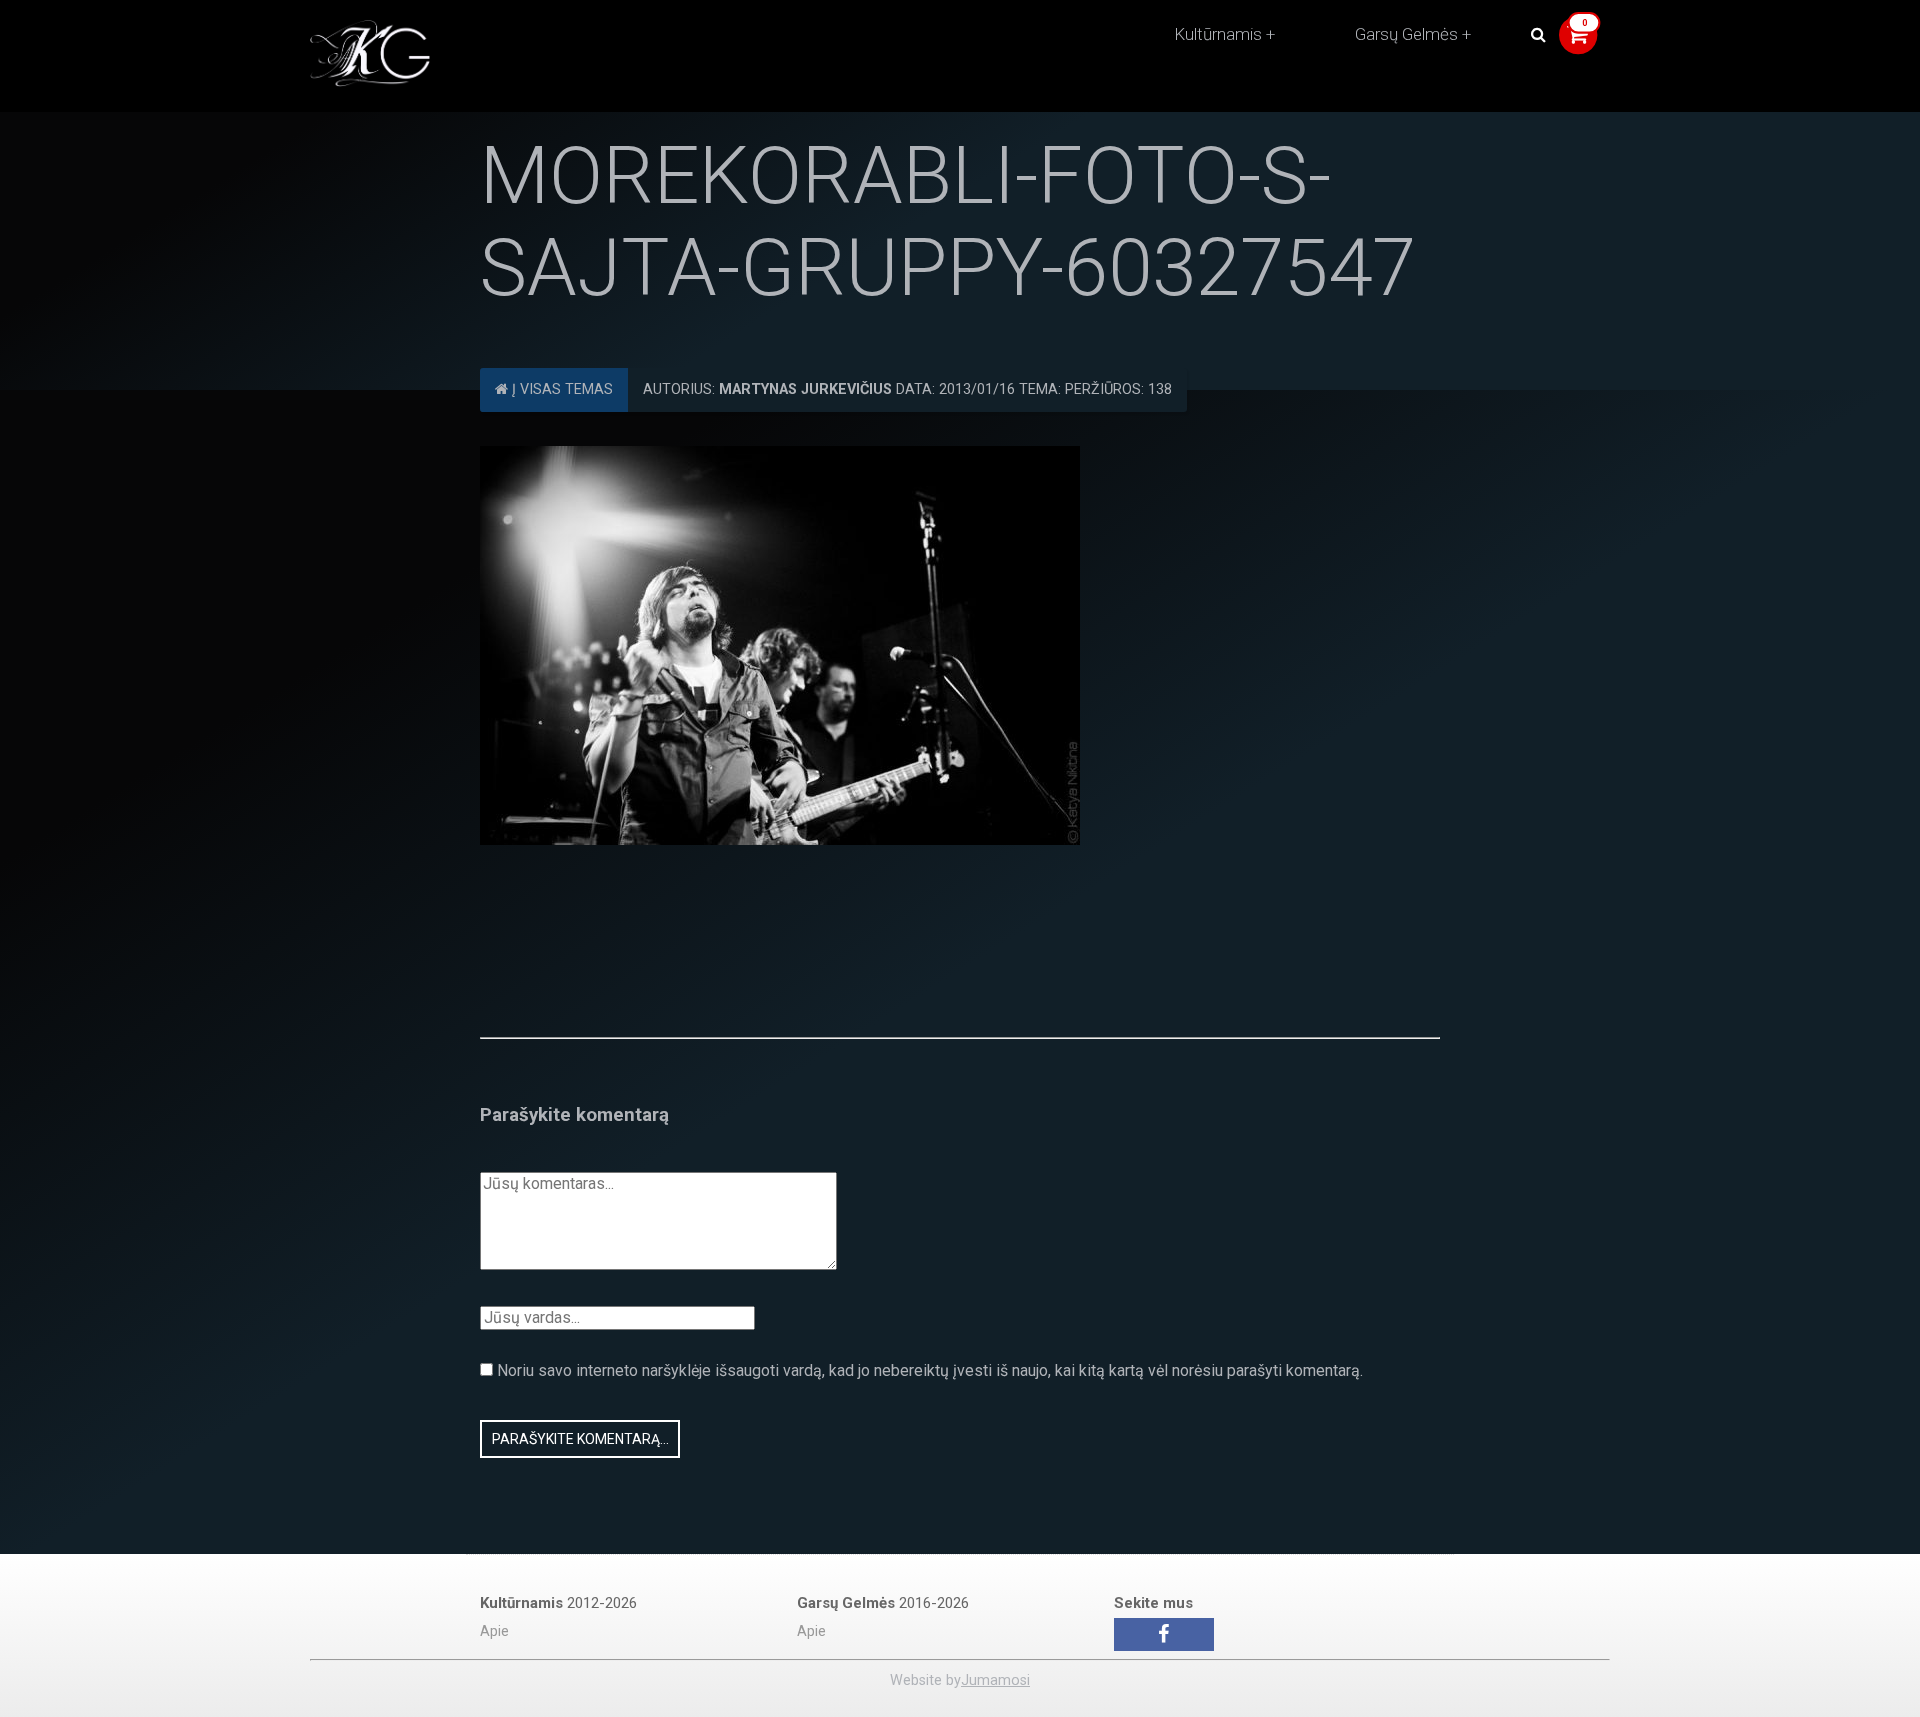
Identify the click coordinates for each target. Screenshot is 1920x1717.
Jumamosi (995, 1680)
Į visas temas (560, 389)
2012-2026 (558, 1603)
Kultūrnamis (1218, 34)
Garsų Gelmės (1406, 34)
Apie (494, 1631)
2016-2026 (883, 1603)
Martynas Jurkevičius (805, 389)
